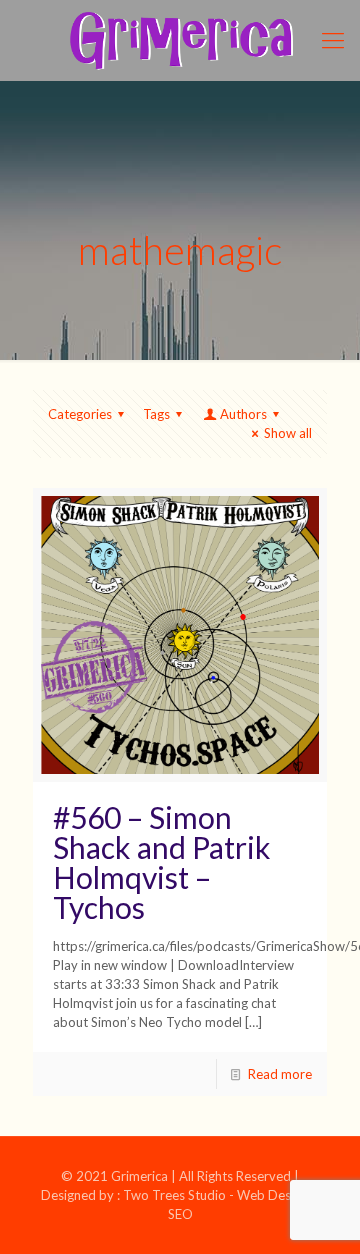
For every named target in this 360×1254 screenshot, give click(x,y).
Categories (80, 414)
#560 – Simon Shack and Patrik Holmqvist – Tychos (162, 862)
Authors (243, 414)
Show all (288, 433)
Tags (156, 414)
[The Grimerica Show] (180, 40)
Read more (280, 1074)
